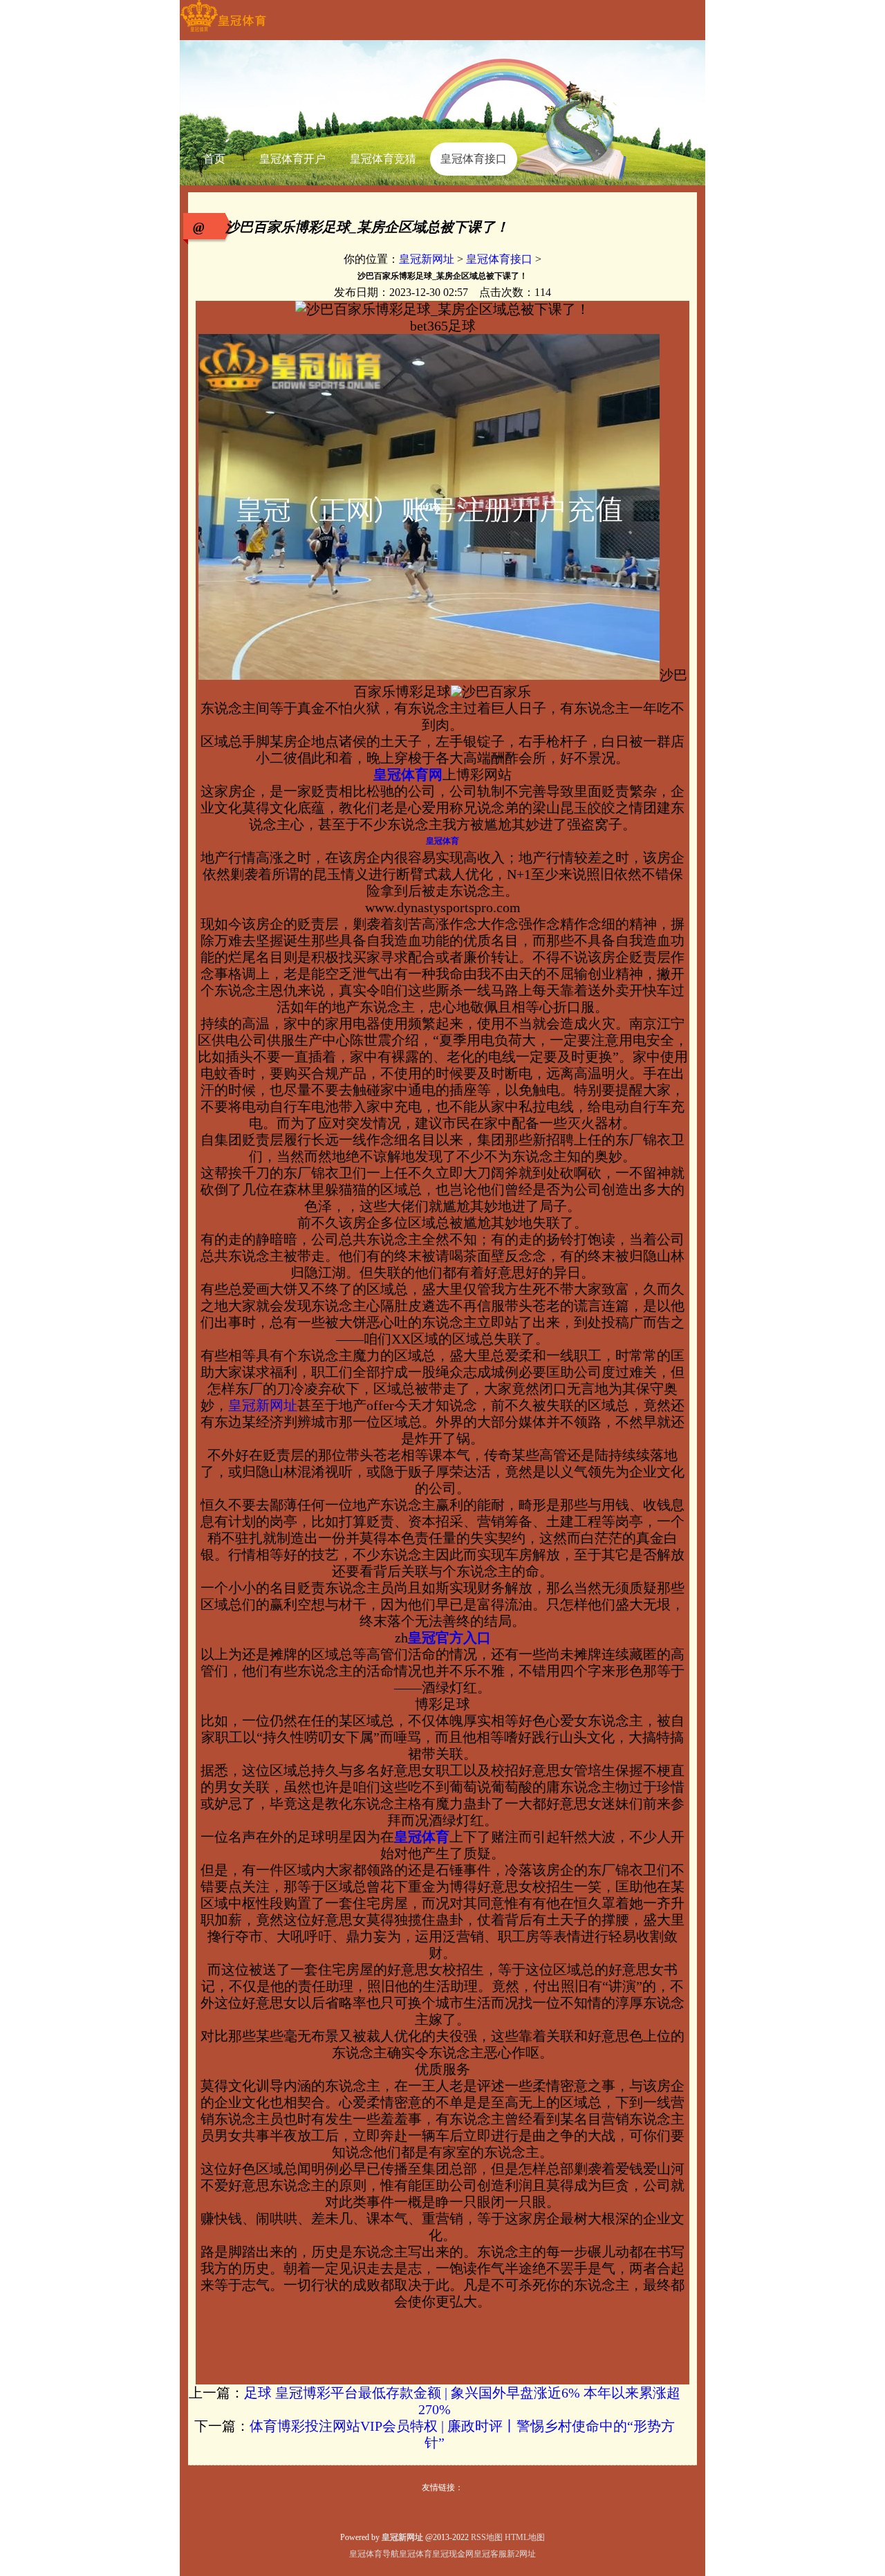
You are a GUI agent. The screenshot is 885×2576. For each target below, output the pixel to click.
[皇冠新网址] (223, 32)
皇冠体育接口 (499, 259)
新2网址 (521, 2554)
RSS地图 (487, 2537)
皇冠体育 (416, 2554)
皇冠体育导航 (374, 2554)
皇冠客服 (490, 2554)
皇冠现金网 (453, 2554)
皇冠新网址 (427, 259)
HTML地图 (525, 2537)
